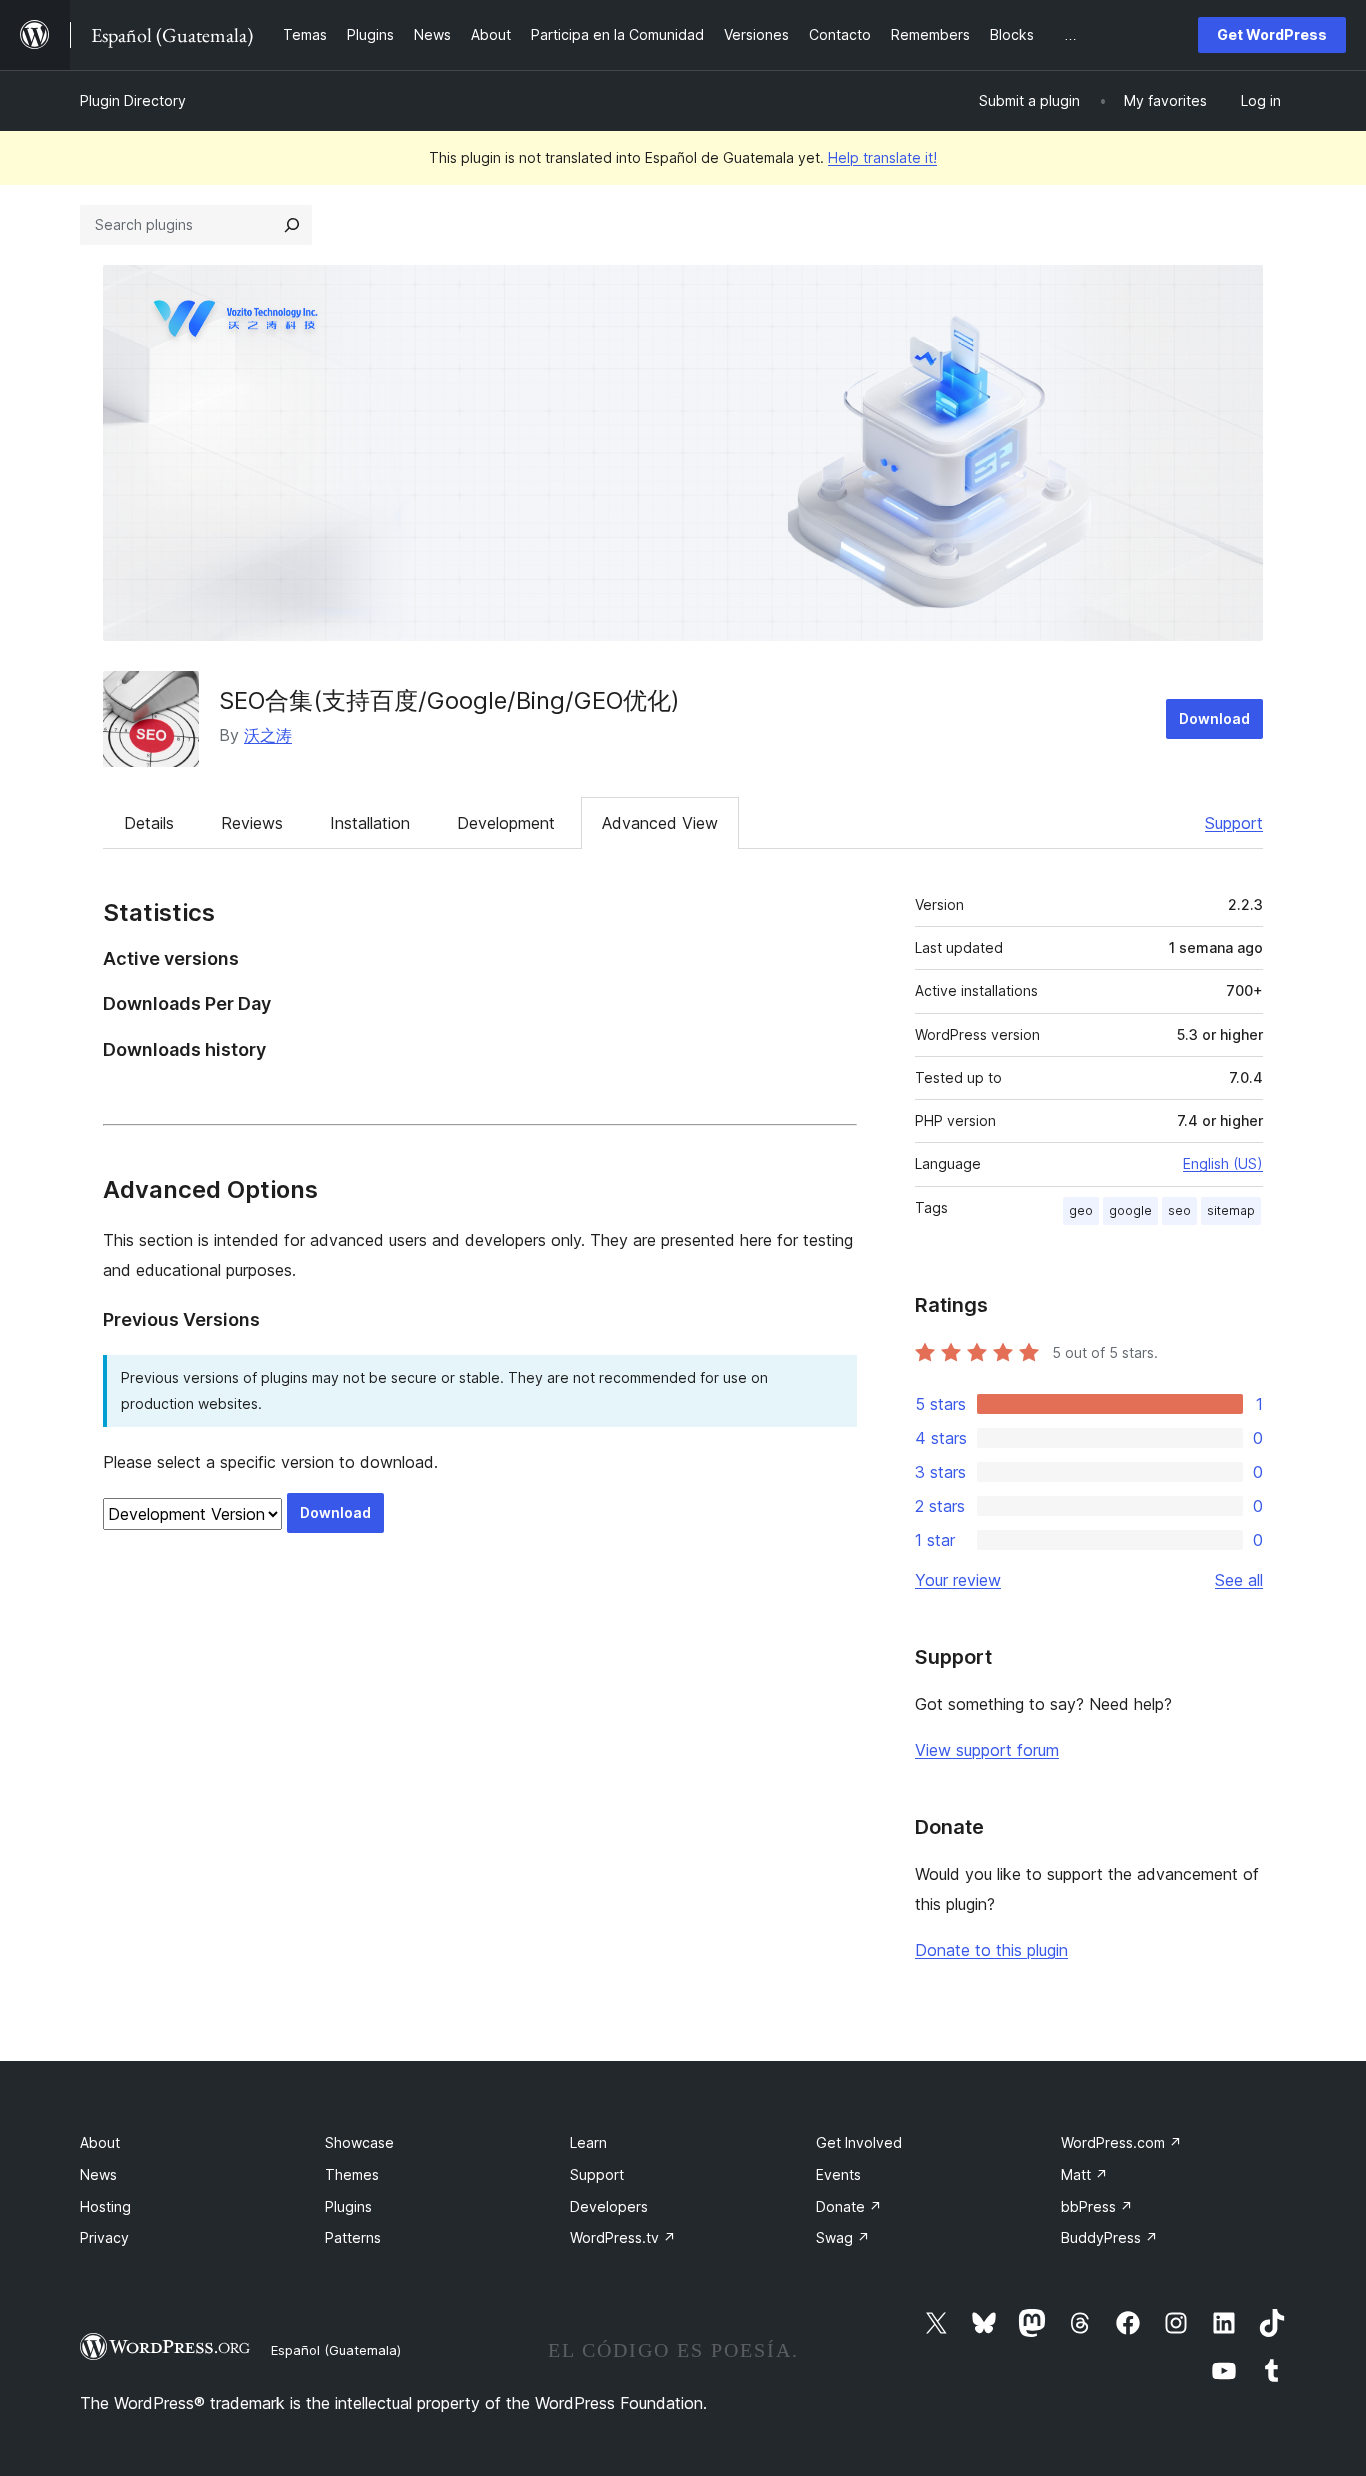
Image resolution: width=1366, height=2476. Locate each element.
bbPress (1097, 2206)
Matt (1084, 2174)
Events (838, 2174)
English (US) (1223, 1163)
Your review (958, 1580)
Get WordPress (1272, 34)
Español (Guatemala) (336, 2350)
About (100, 2142)
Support (1234, 823)
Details (149, 823)
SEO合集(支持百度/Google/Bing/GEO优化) (449, 700)
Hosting (105, 2206)
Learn (588, 2142)
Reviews (252, 823)
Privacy (104, 2237)
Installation (370, 823)
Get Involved (859, 2142)
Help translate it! (882, 157)
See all (1239, 1580)
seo (1179, 1210)
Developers (609, 2206)
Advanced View (660, 823)
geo (1081, 1210)
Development (506, 823)
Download (1214, 718)
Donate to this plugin (991, 1950)
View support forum (987, 1750)
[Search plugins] (292, 225)
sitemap (1231, 1210)
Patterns (353, 2237)
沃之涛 (268, 735)
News (98, 2174)
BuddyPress (1109, 2237)
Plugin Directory (133, 100)
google (1130, 1210)
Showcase (359, 2142)
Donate (849, 2206)
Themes (352, 2174)
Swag (843, 2237)
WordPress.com (1121, 2142)
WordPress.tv (623, 2237)
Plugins (348, 2206)
